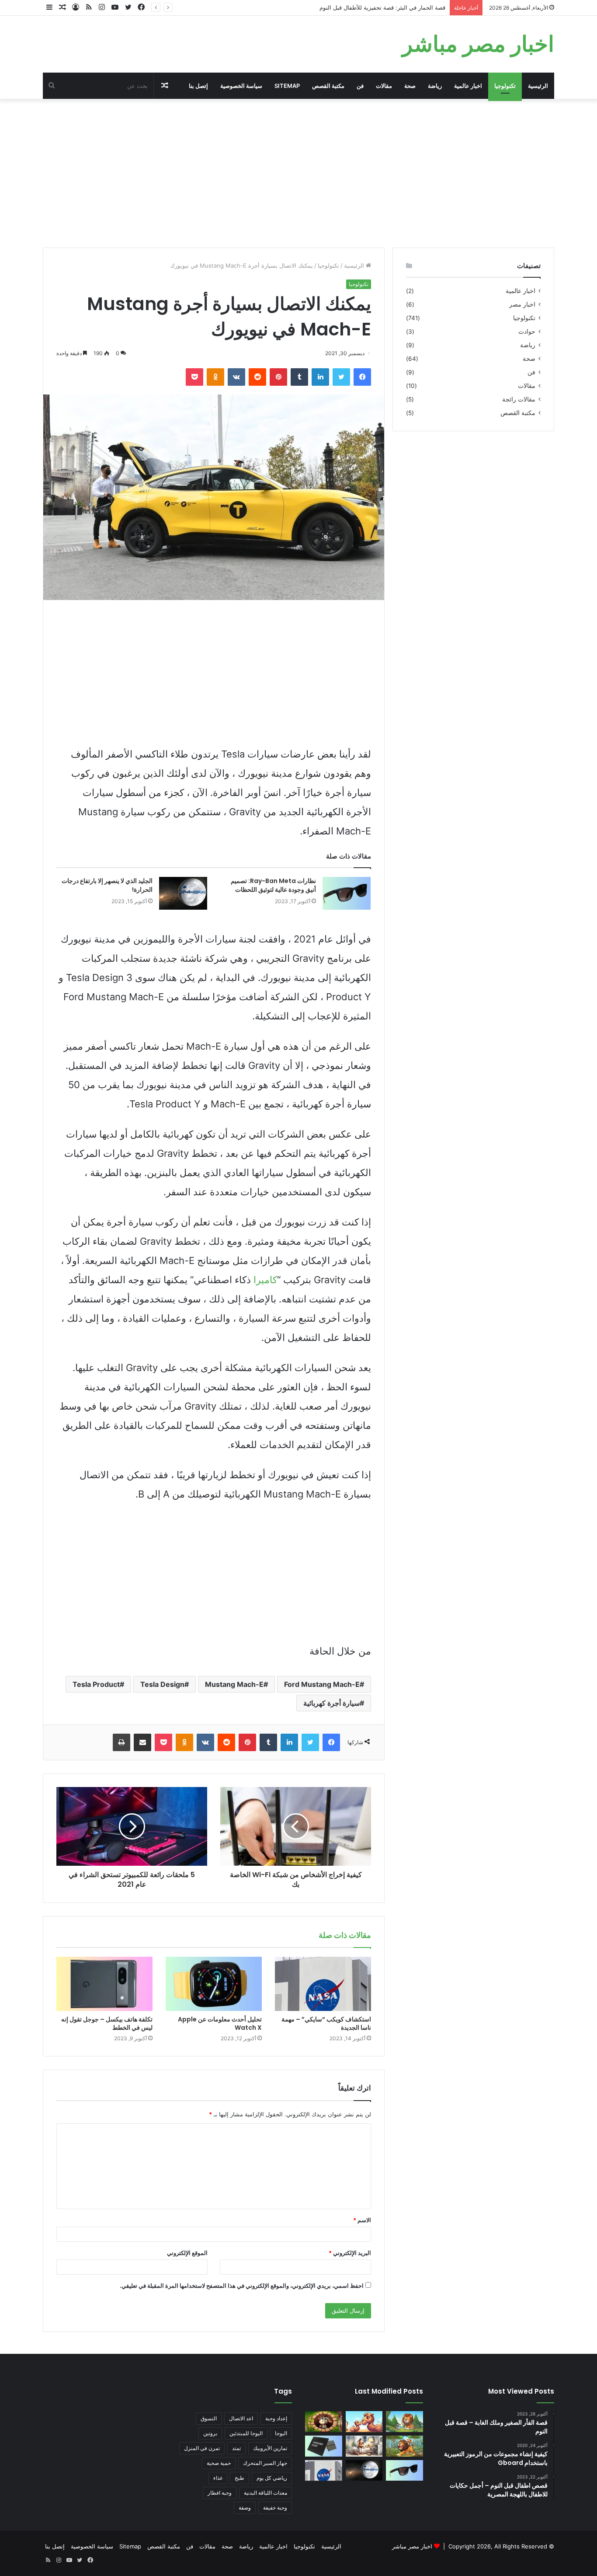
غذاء (218, 2478)
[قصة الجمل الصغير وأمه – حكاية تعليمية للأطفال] (364, 2422)
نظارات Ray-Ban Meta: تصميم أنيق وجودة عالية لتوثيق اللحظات (273, 885)
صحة (410, 86)
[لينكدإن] (320, 377)
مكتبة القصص (328, 86)
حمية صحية (219, 2463)
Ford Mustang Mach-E (322, 1684)
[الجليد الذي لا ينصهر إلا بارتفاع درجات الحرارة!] (183, 893)
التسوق (209, 2418)
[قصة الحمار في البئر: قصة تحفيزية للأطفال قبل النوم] (324, 2422)
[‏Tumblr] (299, 377)
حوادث (527, 332)
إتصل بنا (198, 86)
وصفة (245, 2508)
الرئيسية (538, 86)
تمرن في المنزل (202, 2448)
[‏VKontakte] (236, 377)
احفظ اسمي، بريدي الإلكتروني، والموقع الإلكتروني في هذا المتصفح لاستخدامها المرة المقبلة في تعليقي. (242, 2286)
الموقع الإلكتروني (187, 2253)
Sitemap (287, 86)
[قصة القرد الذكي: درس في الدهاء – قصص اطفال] (404, 2446)
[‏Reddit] (257, 377)
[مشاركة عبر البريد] (142, 1742)
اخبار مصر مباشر (412, 2546)
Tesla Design (162, 1684)
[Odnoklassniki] (215, 377)
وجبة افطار (220, 2493)
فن (360, 86)
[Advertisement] (298, 173)
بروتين (210, 2433)
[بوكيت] (194, 377)
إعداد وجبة (276, 2418)
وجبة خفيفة (275, 2508)
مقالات (384, 86)
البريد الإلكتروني (350, 2253)
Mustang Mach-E (234, 1684)
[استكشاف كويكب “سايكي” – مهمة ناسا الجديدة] (323, 1984)
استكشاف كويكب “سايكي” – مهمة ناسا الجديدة (326, 2023)
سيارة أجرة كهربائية (331, 1703)
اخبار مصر (522, 304)
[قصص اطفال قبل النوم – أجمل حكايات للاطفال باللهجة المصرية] (364, 2446)
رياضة (435, 86)
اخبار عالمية (468, 86)
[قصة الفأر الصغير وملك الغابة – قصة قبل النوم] (404, 2422)
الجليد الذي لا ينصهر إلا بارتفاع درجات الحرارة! (107, 885)
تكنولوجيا (505, 86)
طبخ (239, 2478)
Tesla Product (96, 1684)
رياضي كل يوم (272, 2478)
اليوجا (281, 2433)
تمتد (236, 2448)
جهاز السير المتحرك (265, 2463)
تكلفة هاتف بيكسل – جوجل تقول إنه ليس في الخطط (107, 2023)
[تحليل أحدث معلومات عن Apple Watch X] (214, 1984)
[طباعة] (121, 1742)
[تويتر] (341, 377)
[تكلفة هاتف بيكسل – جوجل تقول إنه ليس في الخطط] (104, 1984)
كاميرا (265, 1280)
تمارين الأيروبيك (270, 2448)
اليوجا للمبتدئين (246, 2433)
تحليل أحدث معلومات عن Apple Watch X (220, 2023)
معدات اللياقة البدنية (266, 2493)
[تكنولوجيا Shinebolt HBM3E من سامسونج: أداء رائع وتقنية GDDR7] (324, 2446)
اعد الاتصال (241, 2418)
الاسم (362, 2220)
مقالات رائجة (519, 399)
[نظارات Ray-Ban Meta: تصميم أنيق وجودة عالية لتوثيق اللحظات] (347, 893)
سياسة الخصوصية (241, 86)
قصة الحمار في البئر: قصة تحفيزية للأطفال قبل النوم (382, 7)
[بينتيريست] (278, 377)
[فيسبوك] (362, 377)
